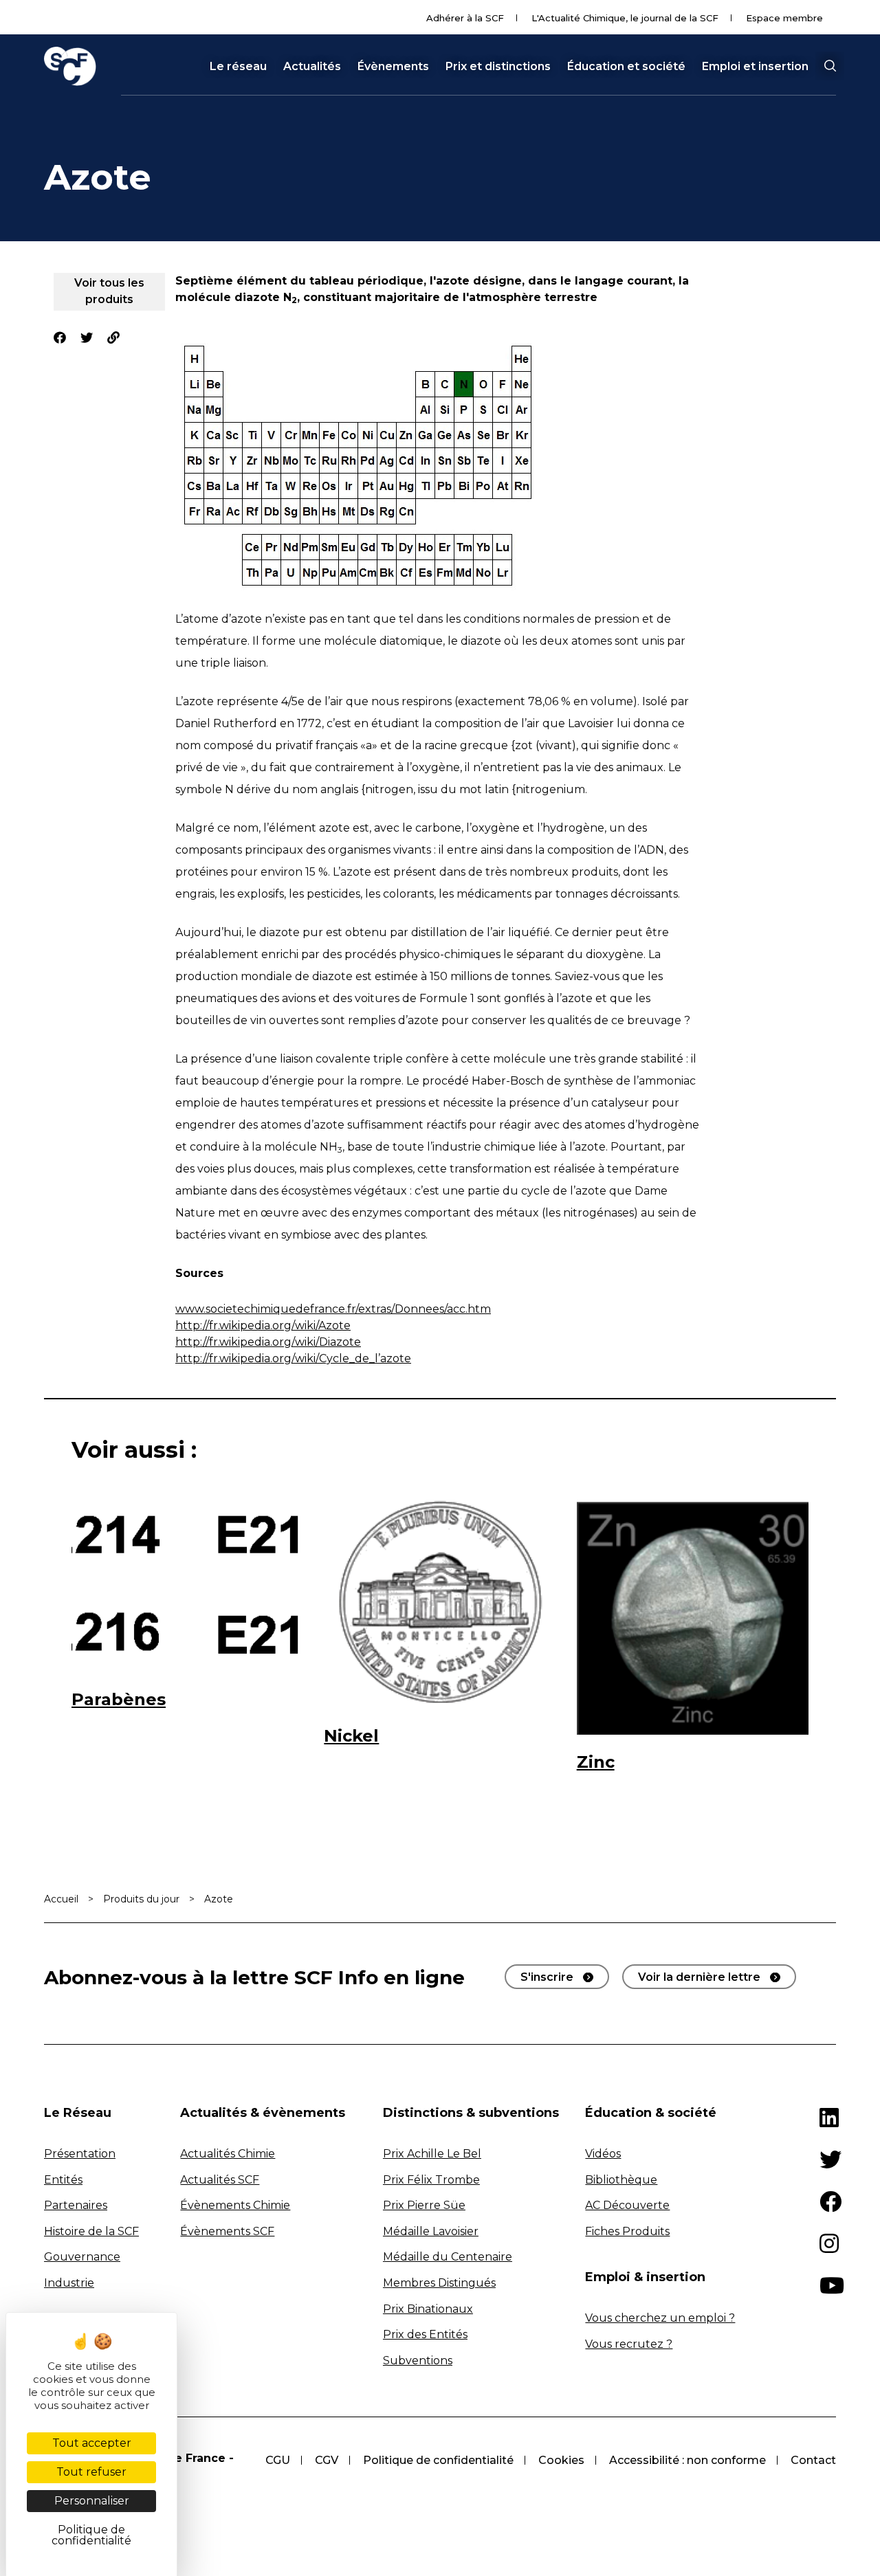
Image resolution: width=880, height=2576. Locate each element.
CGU (278, 2460)
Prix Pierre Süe (424, 2205)
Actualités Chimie (228, 2154)
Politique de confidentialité (438, 2460)
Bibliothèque (621, 2180)
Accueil (61, 1899)
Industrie (69, 2283)
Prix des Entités (425, 2334)
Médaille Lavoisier (431, 2231)
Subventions (418, 2361)
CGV (327, 2460)
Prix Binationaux (428, 2309)
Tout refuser (91, 2472)
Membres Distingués (439, 2283)
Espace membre (784, 18)
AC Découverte (627, 2205)
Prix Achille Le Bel (432, 2154)
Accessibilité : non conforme (687, 2460)
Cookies (561, 2460)
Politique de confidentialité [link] (91, 2535)
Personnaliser (92, 2501)
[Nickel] (440, 1604)
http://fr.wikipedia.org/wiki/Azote (263, 1325)
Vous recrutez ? (629, 2344)
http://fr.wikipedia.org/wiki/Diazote (268, 1342)
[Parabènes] (187, 1586)
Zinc (596, 1762)
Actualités (312, 67)
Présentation (80, 2154)
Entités (63, 2180)
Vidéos (603, 2154)
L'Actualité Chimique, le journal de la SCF (625, 18)
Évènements (393, 67)
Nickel (351, 1736)
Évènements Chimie (235, 2205)
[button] (830, 66)
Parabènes (119, 1699)
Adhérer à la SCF (465, 18)
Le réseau (238, 67)
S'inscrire (547, 1977)
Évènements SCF (227, 2231)
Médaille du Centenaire (448, 2257)
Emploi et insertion (755, 67)
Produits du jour (141, 1899)
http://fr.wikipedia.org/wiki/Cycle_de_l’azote (293, 1358)
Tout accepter (92, 2443)
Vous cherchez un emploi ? (660, 2318)
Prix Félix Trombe (431, 2180)
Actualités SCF (220, 2180)
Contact (813, 2460)
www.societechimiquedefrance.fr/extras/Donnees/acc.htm (333, 1309)
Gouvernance (82, 2257)
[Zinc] (693, 1617)
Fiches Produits (627, 2231)
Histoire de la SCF (91, 2231)
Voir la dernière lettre (699, 1977)
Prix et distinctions (498, 67)
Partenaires (76, 2205)
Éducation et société (626, 67)
